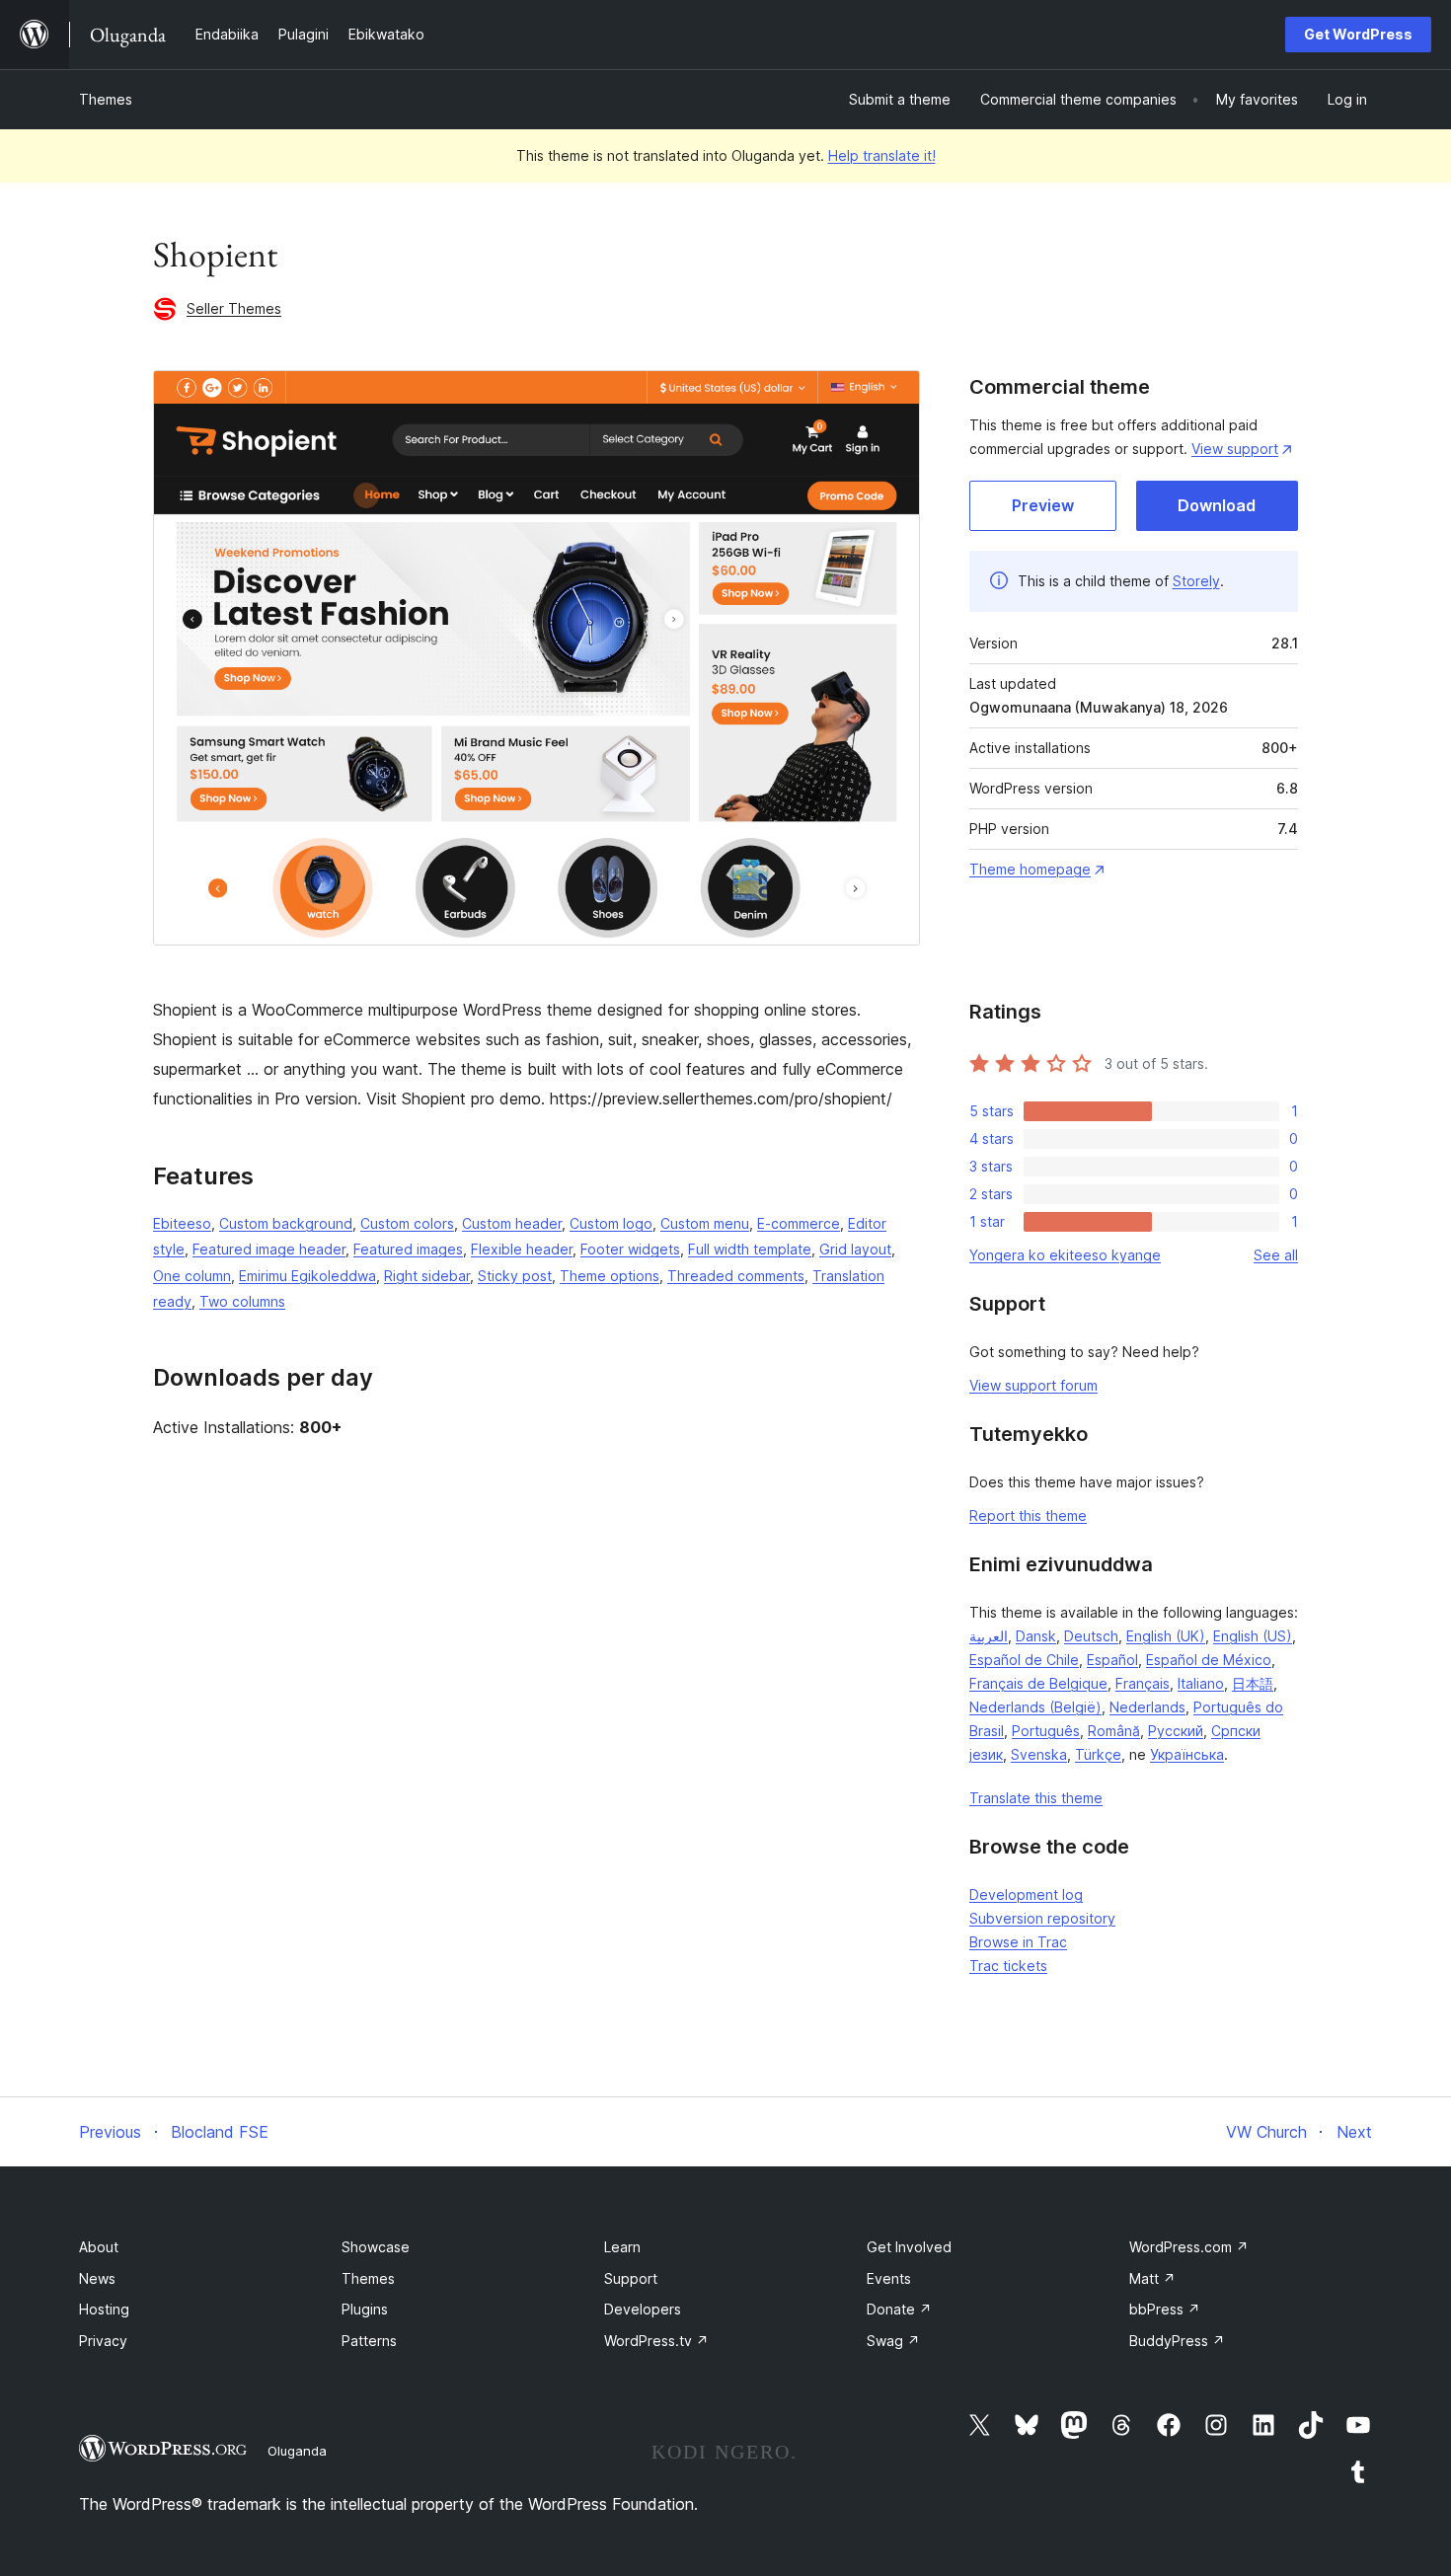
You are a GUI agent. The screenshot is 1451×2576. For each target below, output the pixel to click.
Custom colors (407, 1223)
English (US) (1253, 1636)
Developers (643, 2309)
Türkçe (1098, 1754)
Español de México (1209, 1660)
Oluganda (297, 2451)
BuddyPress (1177, 2341)
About (99, 2247)
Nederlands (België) (1035, 1707)
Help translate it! (882, 155)
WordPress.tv (656, 2341)
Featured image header (269, 1249)
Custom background (286, 1223)
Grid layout (855, 1249)
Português (1046, 1731)
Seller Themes (234, 308)
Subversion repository (1042, 1918)
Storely (1196, 581)
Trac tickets (1008, 1966)
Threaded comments (736, 1276)
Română (1114, 1731)
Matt (1152, 2278)
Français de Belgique (1038, 1683)
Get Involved (909, 2247)
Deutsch (1091, 1636)
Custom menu (705, 1223)
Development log (1026, 1894)
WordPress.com (1189, 2247)
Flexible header (522, 1249)
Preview (1043, 505)
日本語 (1253, 1683)
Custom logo (611, 1223)
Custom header (512, 1223)
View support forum (1033, 1385)
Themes (106, 99)
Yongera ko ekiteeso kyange (1065, 1255)
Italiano (1201, 1683)
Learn (622, 2247)
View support (1235, 449)
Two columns (242, 1301)
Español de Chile (1024, 1660)
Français (1143, 1683)
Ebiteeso (182, 1223)
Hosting (104, 2309)
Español (1112, 1660)
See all (1276, 1255)
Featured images (408, 1249)
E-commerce (799, 1223)
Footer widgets (630, 1249)
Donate (899, 2309)
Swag (893, 2341)
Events (889, 2278)
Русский (1176, 1731)
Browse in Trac (1018, 1942)
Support (631, 2278)
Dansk (1036, 1636)
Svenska (1039, 1754)
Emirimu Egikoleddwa (307, 1276)
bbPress (1165, 2309)
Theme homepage (1030, 869)
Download (1217, 505)
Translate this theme (1036, 1798)
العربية (989, 1636)
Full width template (750, 1249)
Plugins (365, 2309)
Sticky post (515, 1276)
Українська (1187, 1754)
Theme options (610, 1276)
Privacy (103, 2341)
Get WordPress (1358, 34)
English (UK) (1166, 1636)
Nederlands (1147, 1707)
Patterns (369, 2341)
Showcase (376, 2247)
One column (192, 1276)
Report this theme (1028, 1515)
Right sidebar (427, 1276)
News (97, 2278)
